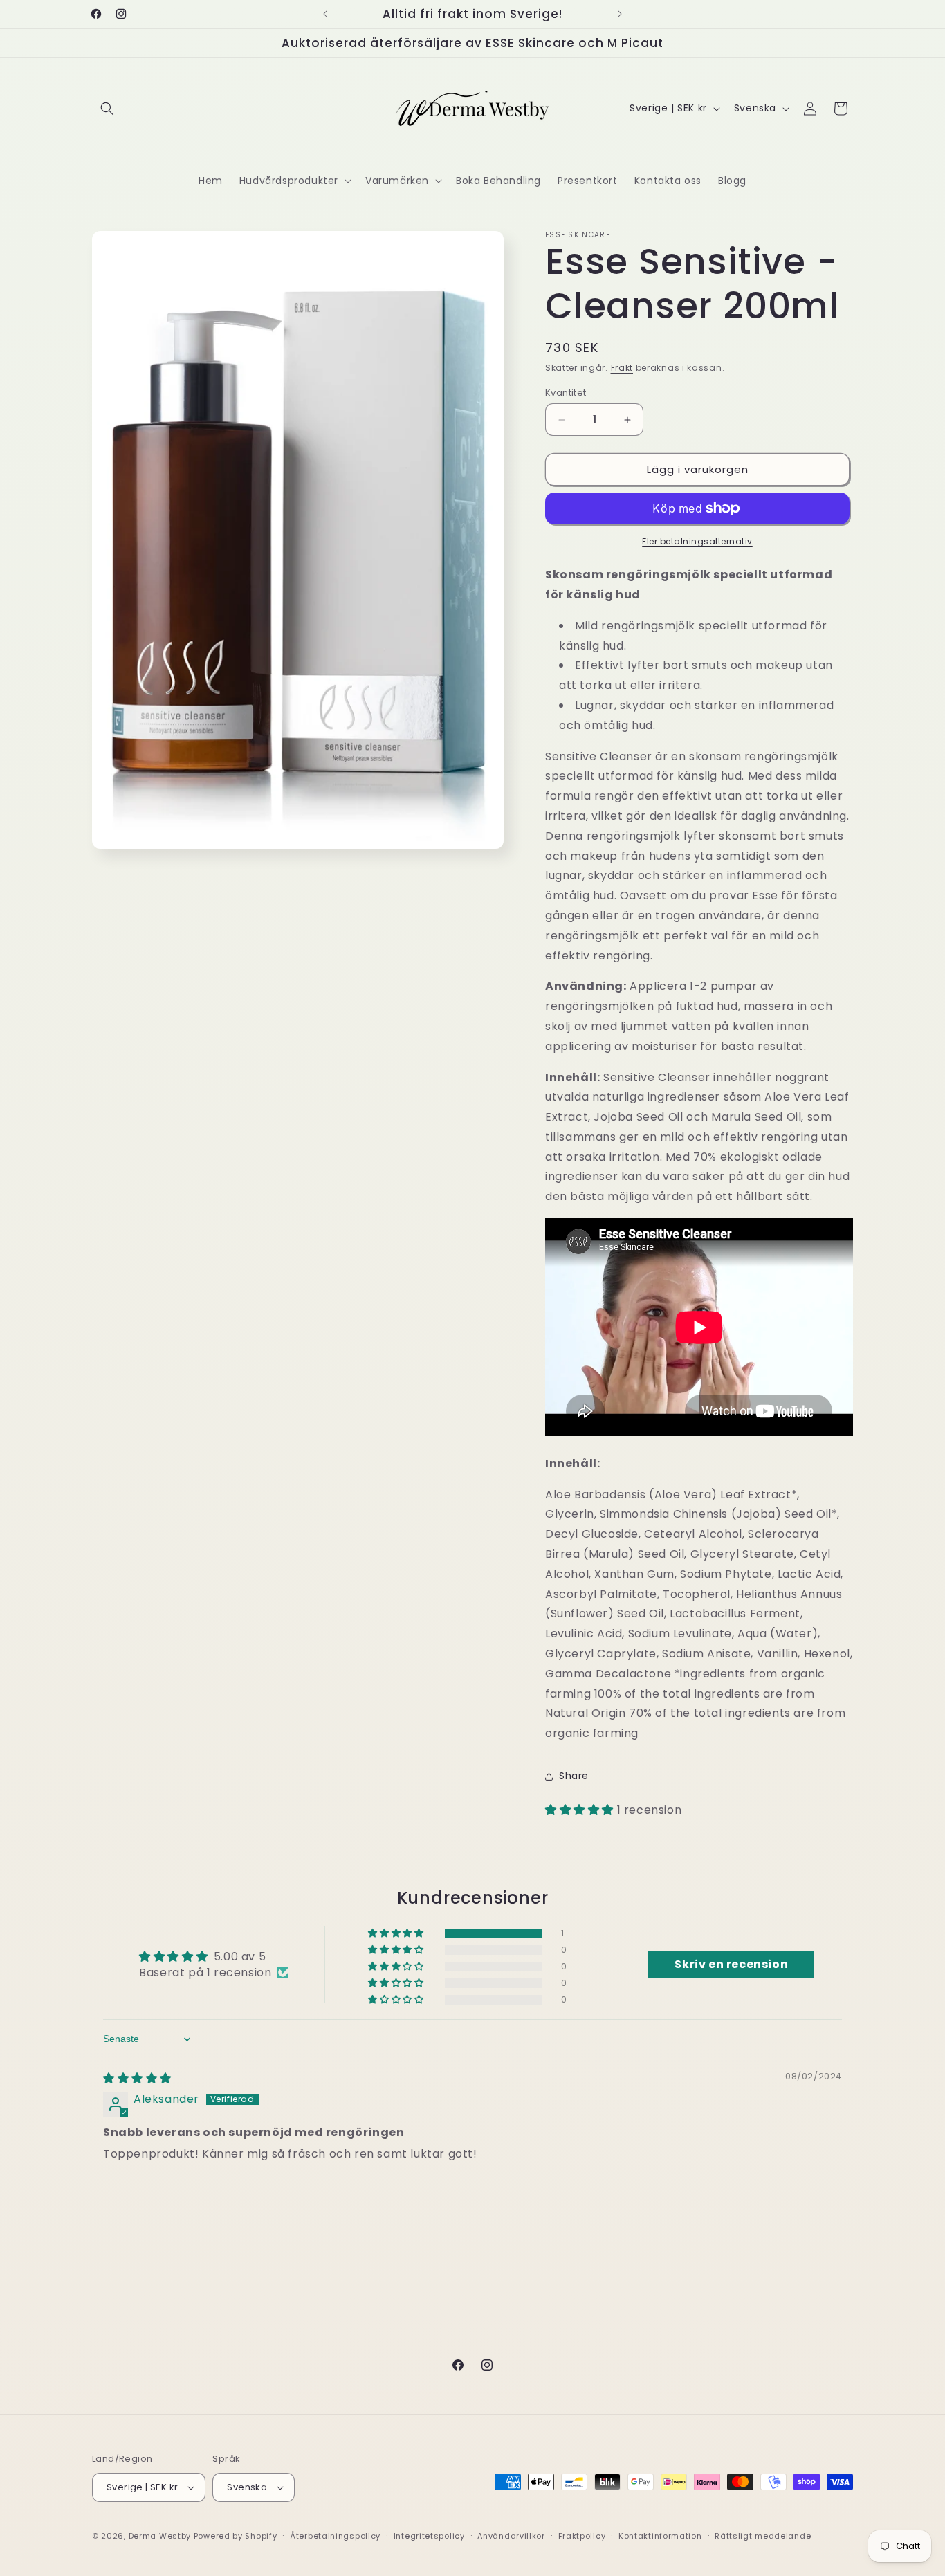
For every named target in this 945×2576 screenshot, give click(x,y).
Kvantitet (566, 393)
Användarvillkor (511, 2536)
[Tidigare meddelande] (325, 14)
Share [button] (574, 1776)
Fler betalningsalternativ (697, 541)
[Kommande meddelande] (620, 14)
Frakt (622, 368)
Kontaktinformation (660, 2536)
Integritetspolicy (429, 2536)
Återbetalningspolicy (335, 2536)
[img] (137, 2078)
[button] (107, 109)
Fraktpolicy (582, 2536)
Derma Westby (160, 2536)
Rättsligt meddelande (763, 2536)
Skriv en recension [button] (731, 1964)
